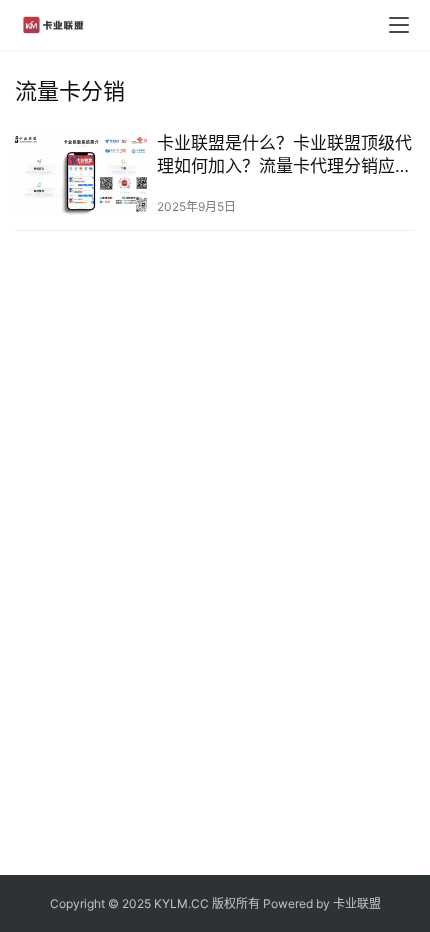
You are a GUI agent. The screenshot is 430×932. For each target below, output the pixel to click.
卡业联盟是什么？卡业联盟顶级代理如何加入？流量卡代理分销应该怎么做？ (284, 155)
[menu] (399, 25)
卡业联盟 (357, 903)
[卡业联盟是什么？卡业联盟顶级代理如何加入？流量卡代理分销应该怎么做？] (81, 173)
